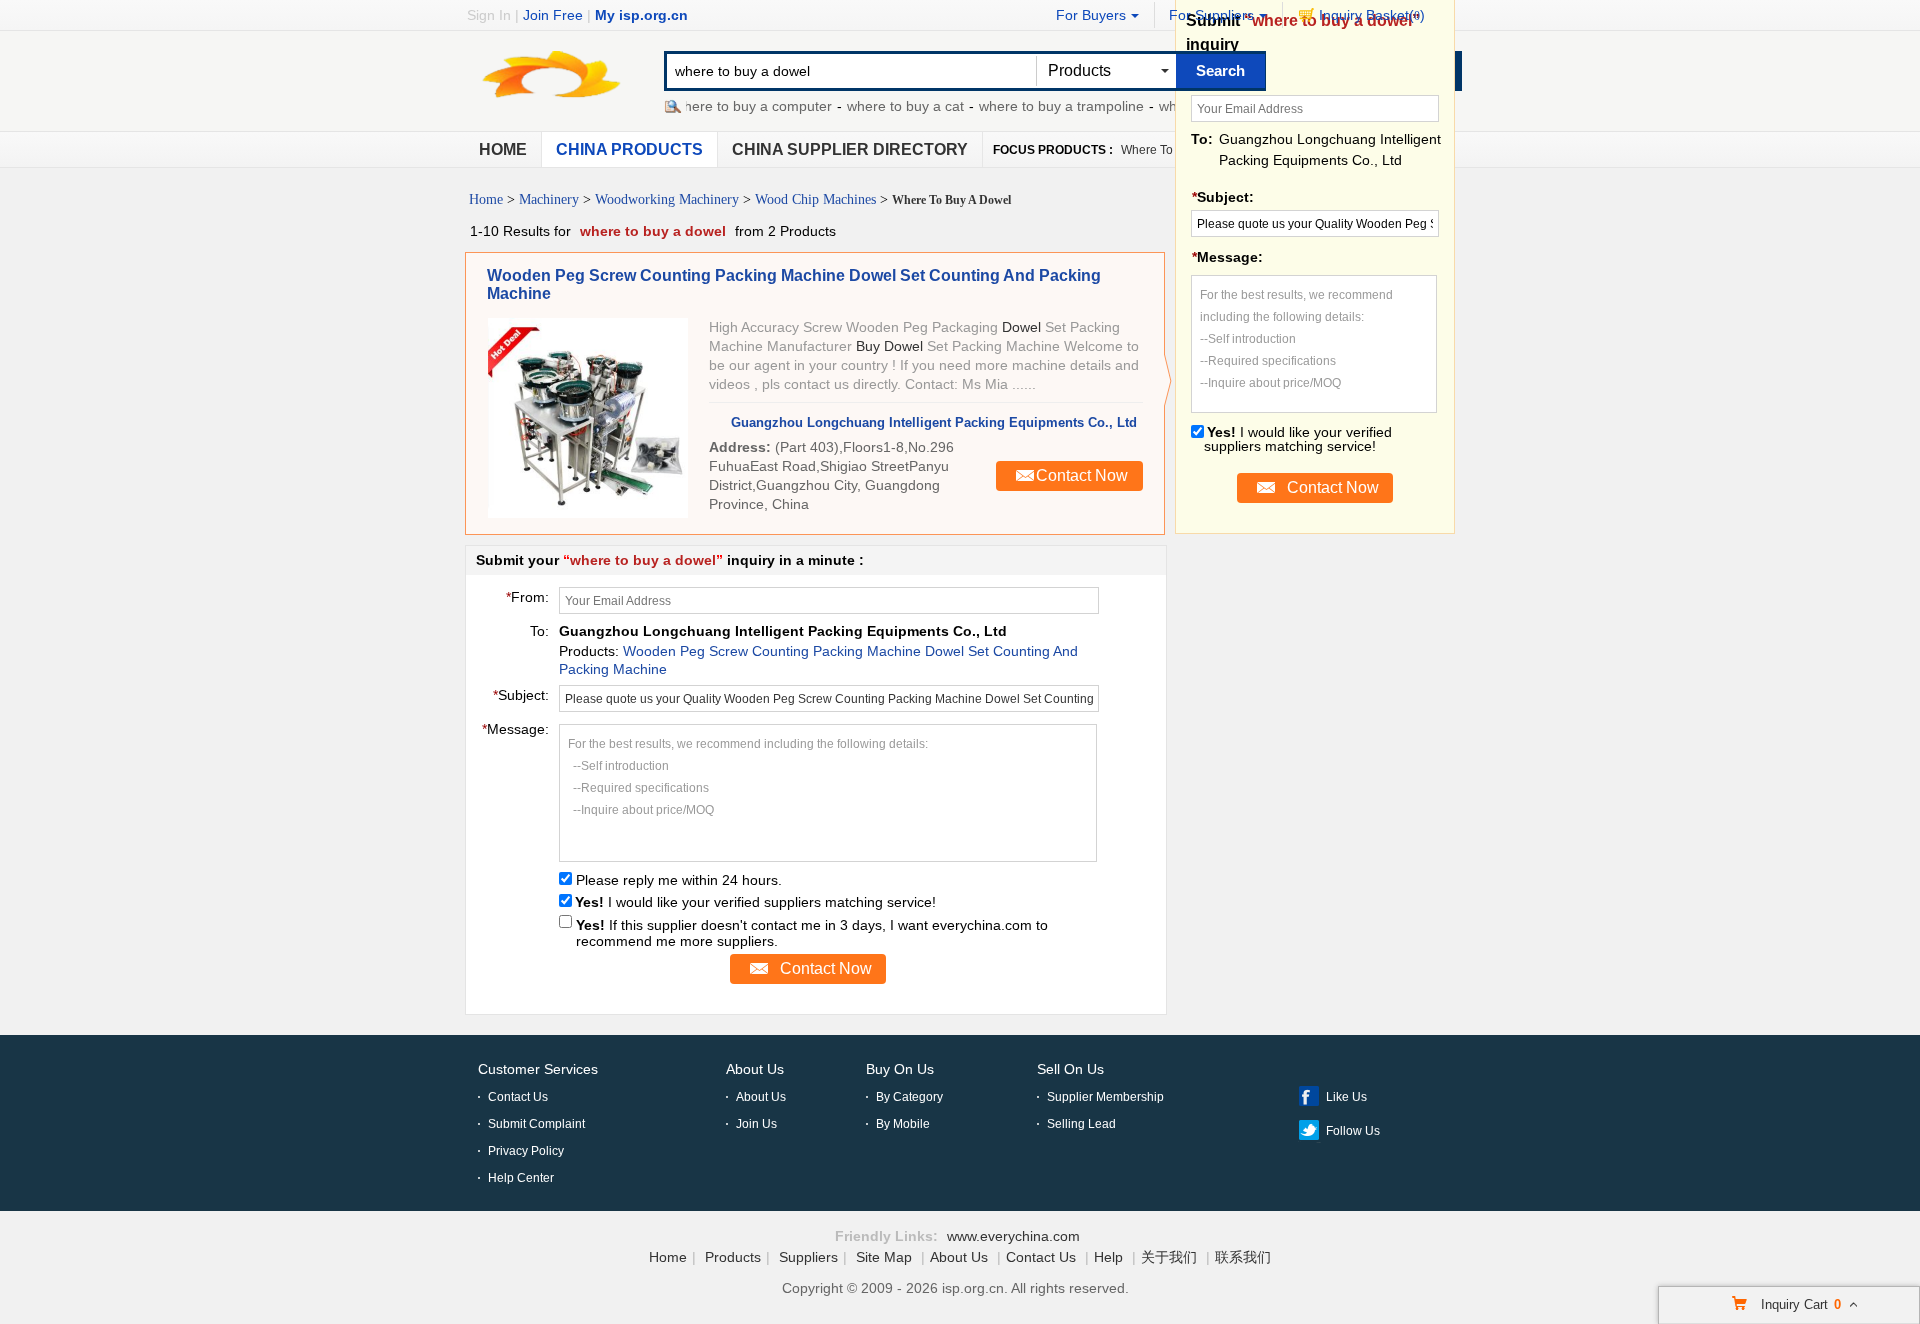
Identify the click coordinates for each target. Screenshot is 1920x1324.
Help (1108, 1257)
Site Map (884, 1257)
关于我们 (1169, 1257)
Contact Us (518, 1097)
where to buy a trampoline (1043, 106)
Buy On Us (900, 1069)
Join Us (756, 1124)
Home (503, 149)
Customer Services (538, 1069)
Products (733, 1257)
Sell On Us (1070, 1069)
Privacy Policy (526, 1151)
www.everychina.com (1013, 1236)
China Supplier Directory (850, 149)
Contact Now (1082, 475)
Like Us (1346, 1097)
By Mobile (903, 1124)
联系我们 (1243, 1257)
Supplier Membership (1105, 1097)
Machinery (549, 199)
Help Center (521, 1178)
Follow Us (1353, 1131)
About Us (755, 1069)
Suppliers (808, 1257)
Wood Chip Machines (815, 199)
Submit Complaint (536, 1124)
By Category (909, 1097)
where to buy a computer (735, 106)
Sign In (489, 15)
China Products (629, 149)
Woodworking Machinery (667, 199)
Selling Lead (1081, 1124)
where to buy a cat (887, 106)
